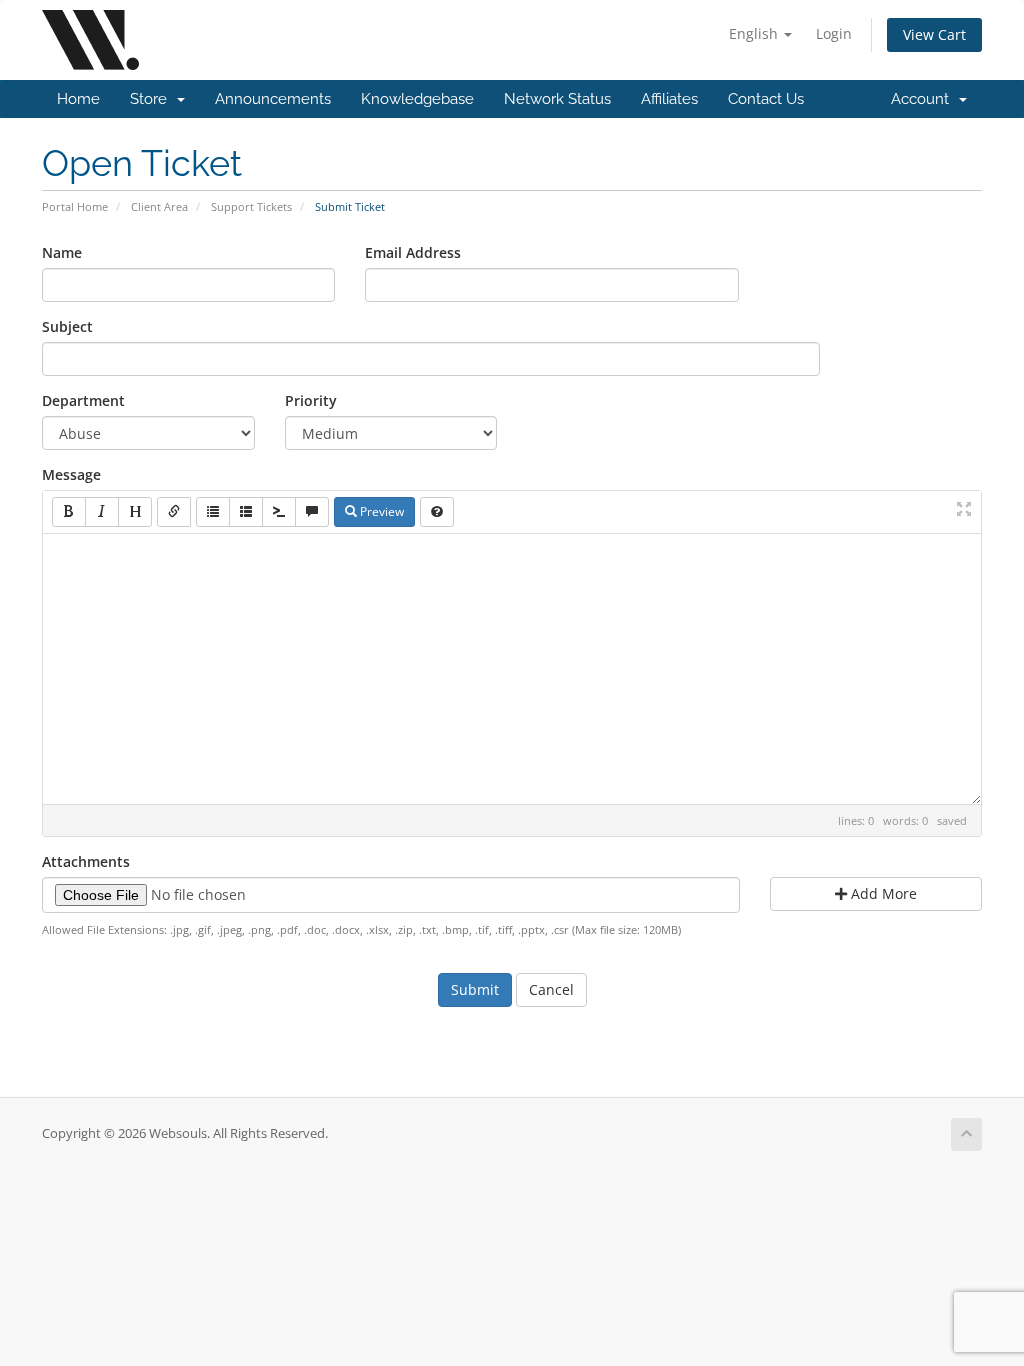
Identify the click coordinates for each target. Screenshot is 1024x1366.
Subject (67, 326)
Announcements (273, 99)
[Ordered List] (246, 512)
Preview (380, 511)
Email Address (413, 252)
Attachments (86, 861)
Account (924, 99)
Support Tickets (251, 206)
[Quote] (312, 512)
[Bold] (69, 512)
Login (834, 33)
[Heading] (135, 512)
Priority (311, 400)
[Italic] (102, 512)
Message (71, 474)
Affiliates (669, 99)
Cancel (551, 989)
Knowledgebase (417, 99)
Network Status (557, 99)
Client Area (159, 206)
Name (62, 252)
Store (152, 99)
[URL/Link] (174, 512)
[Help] (437, 512)
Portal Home (75, 206)
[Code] (279, 512)
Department (83, 400)
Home (78, 99)
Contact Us (766, 99)
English (755, 33)
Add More (882, 893)
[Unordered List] (213, 512)
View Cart (934, 34)
